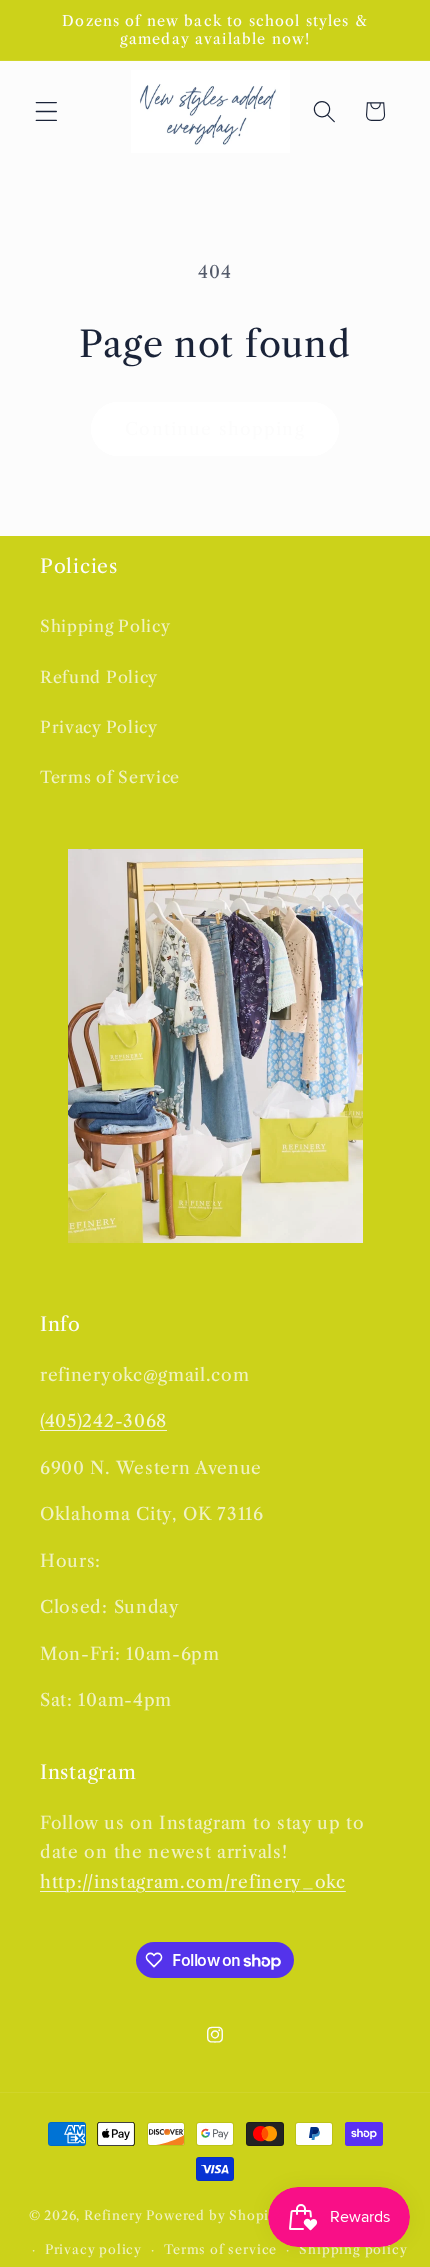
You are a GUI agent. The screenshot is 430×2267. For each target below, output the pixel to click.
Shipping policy (353, 2249)
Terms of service (220, 2249)
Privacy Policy (99, 727)
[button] (46, 111)
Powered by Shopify (214, 2215)
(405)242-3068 (103, 1420)
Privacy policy (93, 2249)
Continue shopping (215, 428)
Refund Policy (99, 677)
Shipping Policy (105, 626)
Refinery (113, 2215)
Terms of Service (110, 777)
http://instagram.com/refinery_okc (193, 1881)
